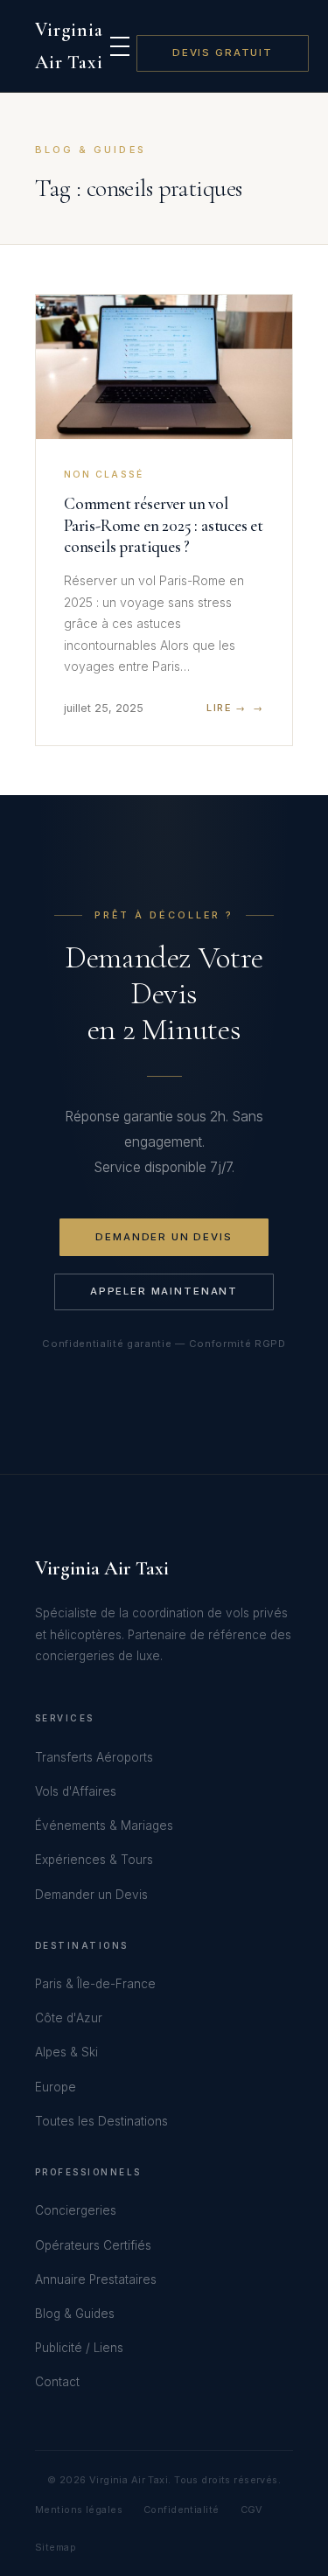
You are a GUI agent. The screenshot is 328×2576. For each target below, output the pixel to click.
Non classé (104, 475)
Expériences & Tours (94, 1860)
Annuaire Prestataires (96, 2279)
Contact (57, 2382)
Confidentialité (181, 2510)
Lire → (226, 708)
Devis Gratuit (223, 52)
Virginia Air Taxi (69, 46)
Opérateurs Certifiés (93, 2245)
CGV (252, 2510)
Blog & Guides (75, 2314)
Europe (56, 2087)
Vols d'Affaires (76, 1791)
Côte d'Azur (69, 2018)
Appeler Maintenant (164, 1291)
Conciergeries (76, 2210)
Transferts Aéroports (94, 1757)
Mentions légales (79, 2510)
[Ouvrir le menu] (120, 46)
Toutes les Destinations (101, 2121)
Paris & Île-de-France (95, 1984)
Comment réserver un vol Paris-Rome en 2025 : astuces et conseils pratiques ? (164, 526)
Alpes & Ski (66, 2052)
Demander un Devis (164, 1237)
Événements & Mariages (104, 1826)
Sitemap (56, 2547)
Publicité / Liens (79, 2348)
